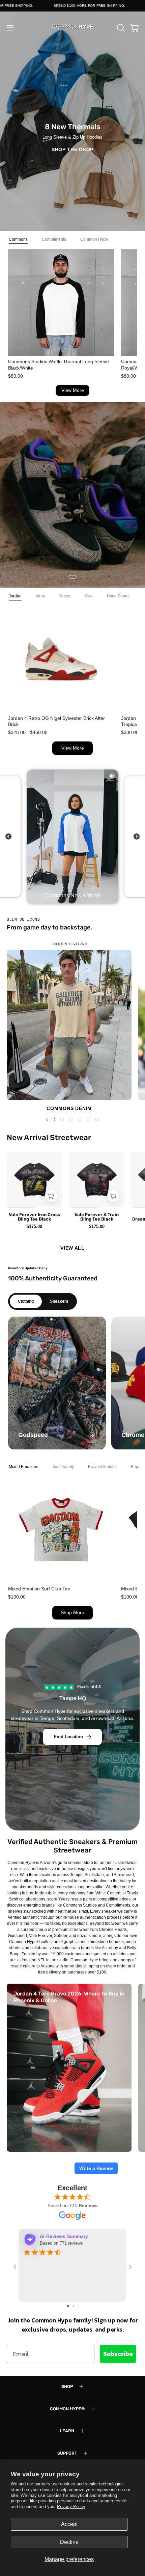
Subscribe (118, 2354)
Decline (69, 2542)
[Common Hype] (72, 28)
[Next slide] (137, 836)
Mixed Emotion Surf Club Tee (39, 1589)
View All (72, 1248)
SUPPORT (67, 2453)
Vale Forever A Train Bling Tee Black (97, 1217)
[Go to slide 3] (78, 2306)
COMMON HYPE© (67, 2409)
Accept (69, 2524)
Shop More (72, 1613)
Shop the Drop (72, 149)
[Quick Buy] (51, 1196)
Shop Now (73, 510)
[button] (120, 28)
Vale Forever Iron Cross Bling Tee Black (34, 1217)
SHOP (67, 2386)
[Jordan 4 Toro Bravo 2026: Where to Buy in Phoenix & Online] (69, 2068)
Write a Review (96, 2168)
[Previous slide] (8, 836)
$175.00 (34, 1226)
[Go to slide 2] (73, 2306)
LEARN (67, 2431)
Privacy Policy (71, 2507)
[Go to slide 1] (68, 2306)
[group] (72, 1027)
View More (73, 390)
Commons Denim (69, 1108)
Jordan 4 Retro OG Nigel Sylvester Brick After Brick (56, 721)
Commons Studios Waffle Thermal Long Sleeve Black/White (59, 364)
